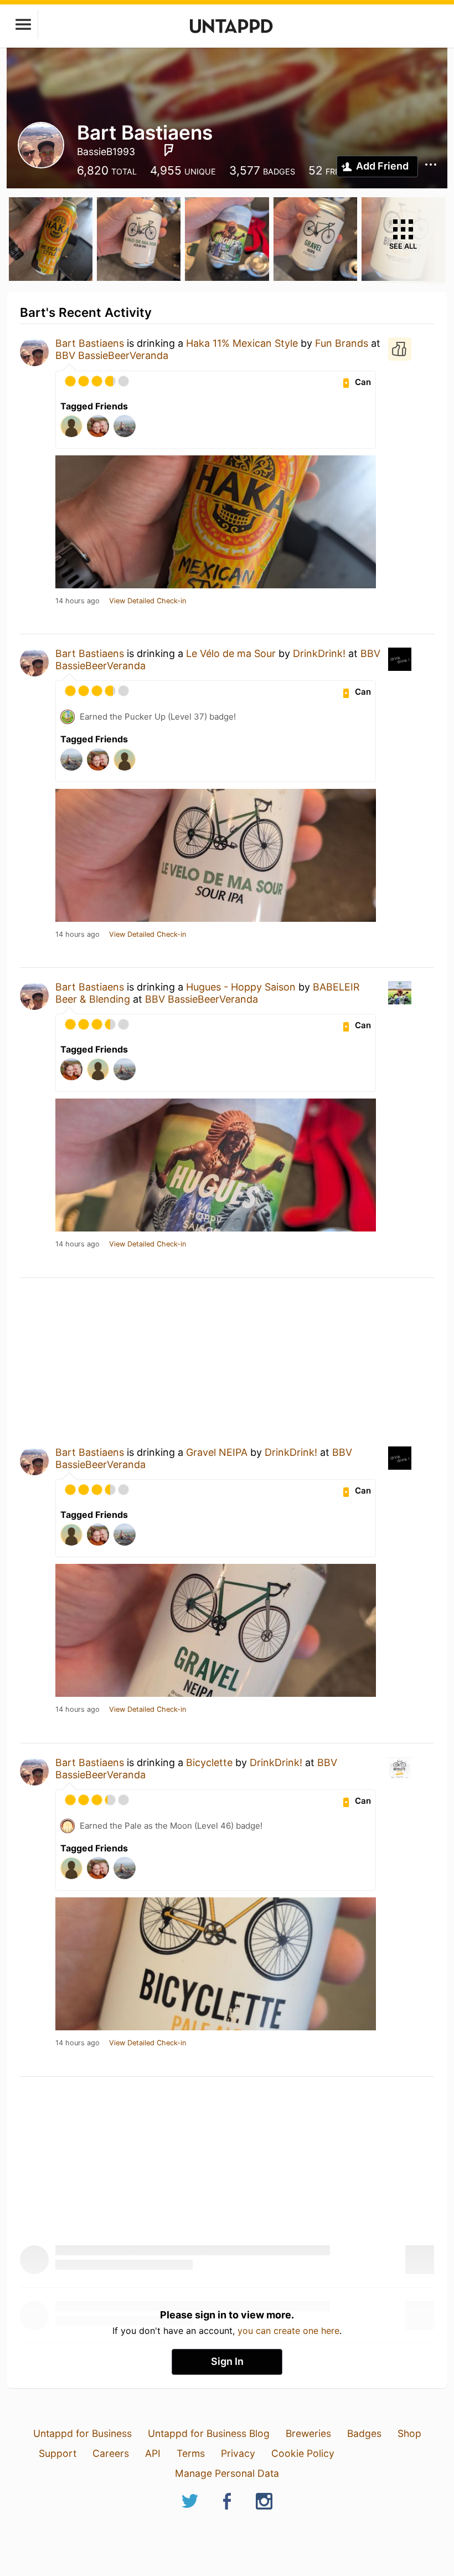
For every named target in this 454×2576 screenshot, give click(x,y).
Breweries (308, 2433)
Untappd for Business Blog (209, 2433)
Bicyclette (209, 1762)
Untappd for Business (82, 2433)
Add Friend (382, 166)
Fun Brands (343, 343)
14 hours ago (78, 601)
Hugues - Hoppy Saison (241, 987)
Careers (111, 2453)
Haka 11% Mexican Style (242, 343)
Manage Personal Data (227, 2473)
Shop (409, 2433)
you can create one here (288, 2331)
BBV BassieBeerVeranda (112, 355)
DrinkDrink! (319, 653)
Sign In (227, 2361)
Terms (191, 2453)
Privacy (238, 2453)
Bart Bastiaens (90, 343)
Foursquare (169, 150)
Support (58, 2453)
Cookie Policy (303, 2453)
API (153, 2453)
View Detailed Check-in (148, 601)
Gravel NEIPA (217, 1452)
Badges (364, 2433)
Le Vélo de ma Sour (231, 653)
